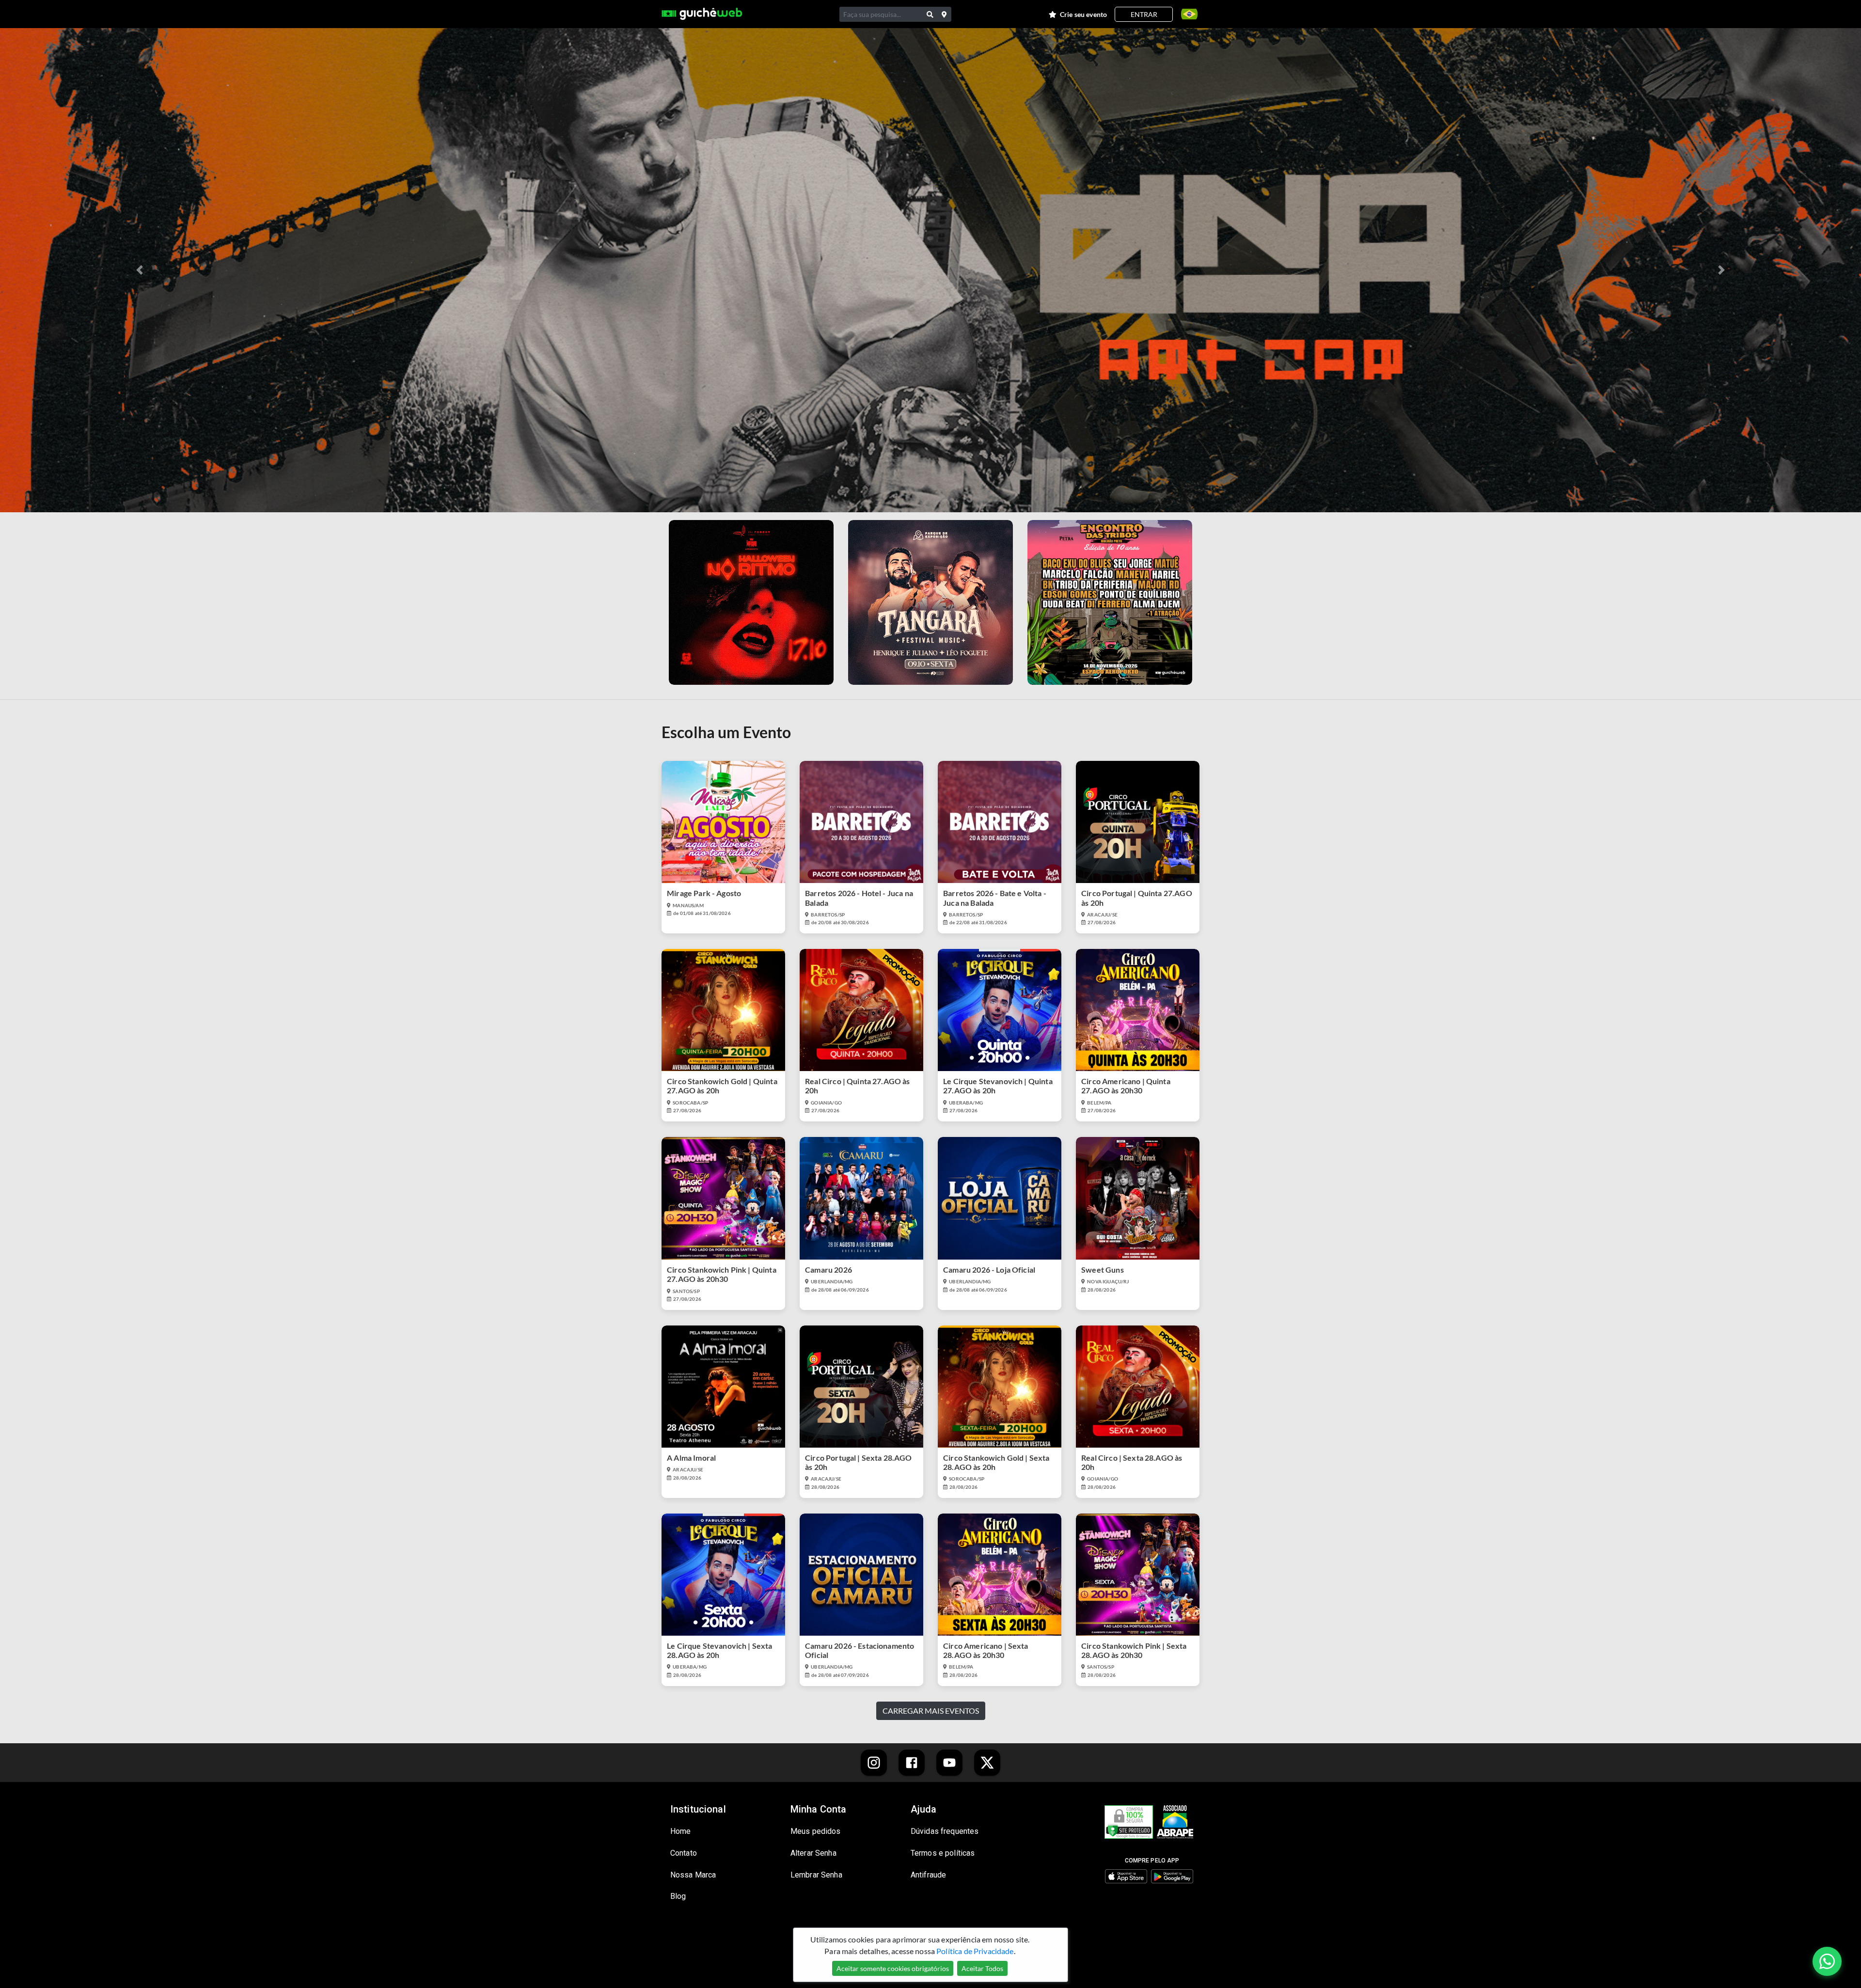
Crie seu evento (1083, 14)
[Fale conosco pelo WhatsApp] (1827, 1961)
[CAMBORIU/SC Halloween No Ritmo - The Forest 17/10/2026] (1110, 602)
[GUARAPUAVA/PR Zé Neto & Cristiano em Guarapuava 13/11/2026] (751, 602)
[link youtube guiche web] (949, 1763)
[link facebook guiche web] (912, 1763)
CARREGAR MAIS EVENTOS (931, 1711)
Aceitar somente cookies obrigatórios (893, 1968)
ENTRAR (1144, 14)
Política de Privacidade (975, 1951)
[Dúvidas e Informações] (1186, 14)
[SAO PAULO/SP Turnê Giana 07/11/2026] (930, 602)
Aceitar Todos (982, 1968)
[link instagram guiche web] (874, 1763)
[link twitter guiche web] (987, 1763)
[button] (140, 270)
